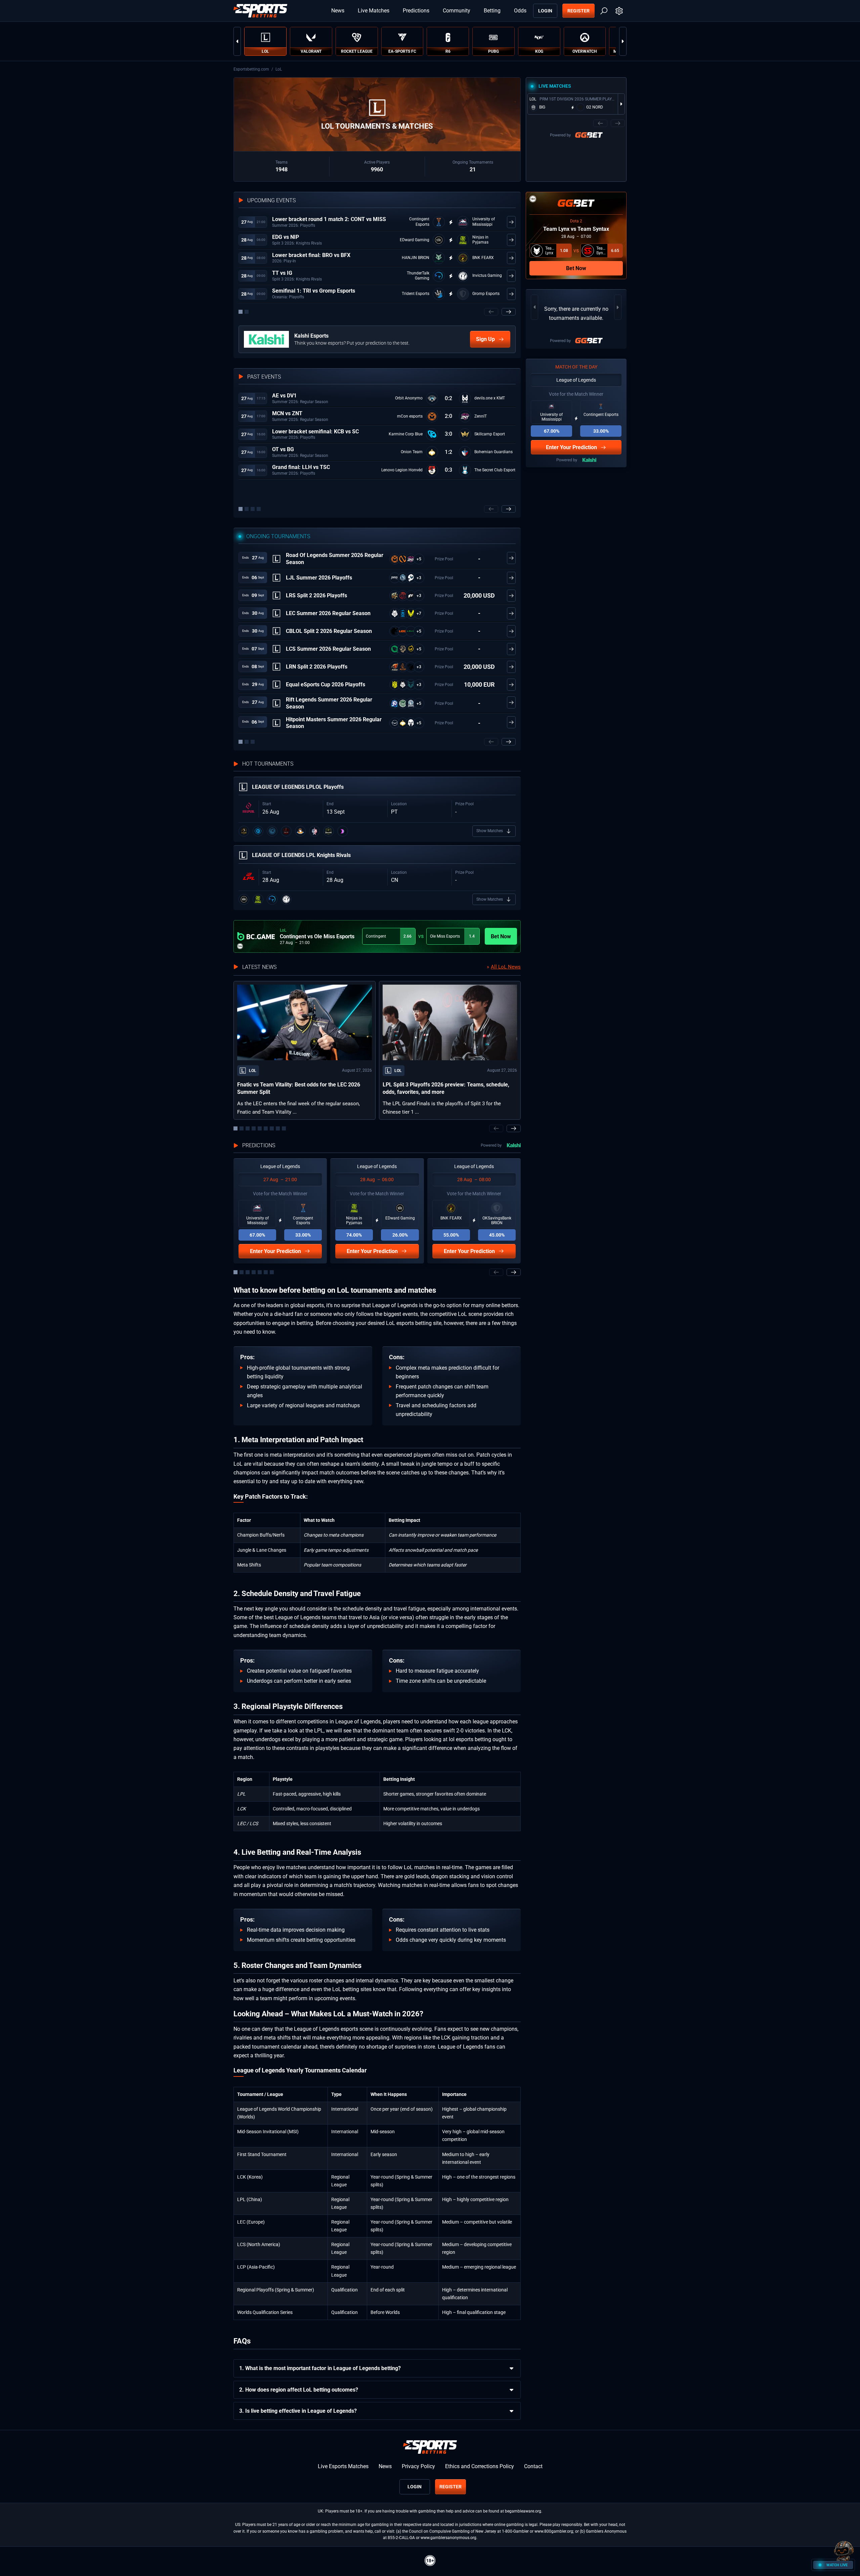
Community (457, 11)
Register (578, 11)
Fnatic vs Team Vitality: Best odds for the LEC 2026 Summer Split (299, 1088)
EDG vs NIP (286, 237)
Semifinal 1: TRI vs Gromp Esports (314, 291)
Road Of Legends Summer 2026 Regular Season (335, 559)
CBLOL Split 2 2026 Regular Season (329, 631)
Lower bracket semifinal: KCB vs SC (315, 432)
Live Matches (374, 11)
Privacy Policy (418, 2466)
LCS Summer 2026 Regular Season (328, 649)
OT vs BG (283, 449)
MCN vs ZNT (287, 413)
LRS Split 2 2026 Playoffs (316, 595)
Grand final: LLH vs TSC (301, 467)
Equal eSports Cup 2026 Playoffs (326, 684)
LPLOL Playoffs (298, 787)
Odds (520, 11)
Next (623, 41)
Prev (237, 41)
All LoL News (506, 967)
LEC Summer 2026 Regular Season (328, 613)
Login (545, 11)
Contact (533, 2466)
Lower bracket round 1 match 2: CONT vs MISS (329, 219)
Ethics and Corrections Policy (480, 2466)
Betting (492, 11)
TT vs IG (282, 273)
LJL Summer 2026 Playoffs (319, 578)
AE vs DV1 (284, 396)
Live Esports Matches (343, 2466)
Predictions (416, 11)
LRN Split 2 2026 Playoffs (317, 667)
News (338, 11)
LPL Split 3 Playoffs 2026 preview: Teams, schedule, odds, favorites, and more (446, 1088)
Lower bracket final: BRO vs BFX (311, 255)
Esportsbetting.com (251, 69)
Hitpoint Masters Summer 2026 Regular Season (334, 723)
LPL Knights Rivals (301, 855)
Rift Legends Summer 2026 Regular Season (329, 703)
